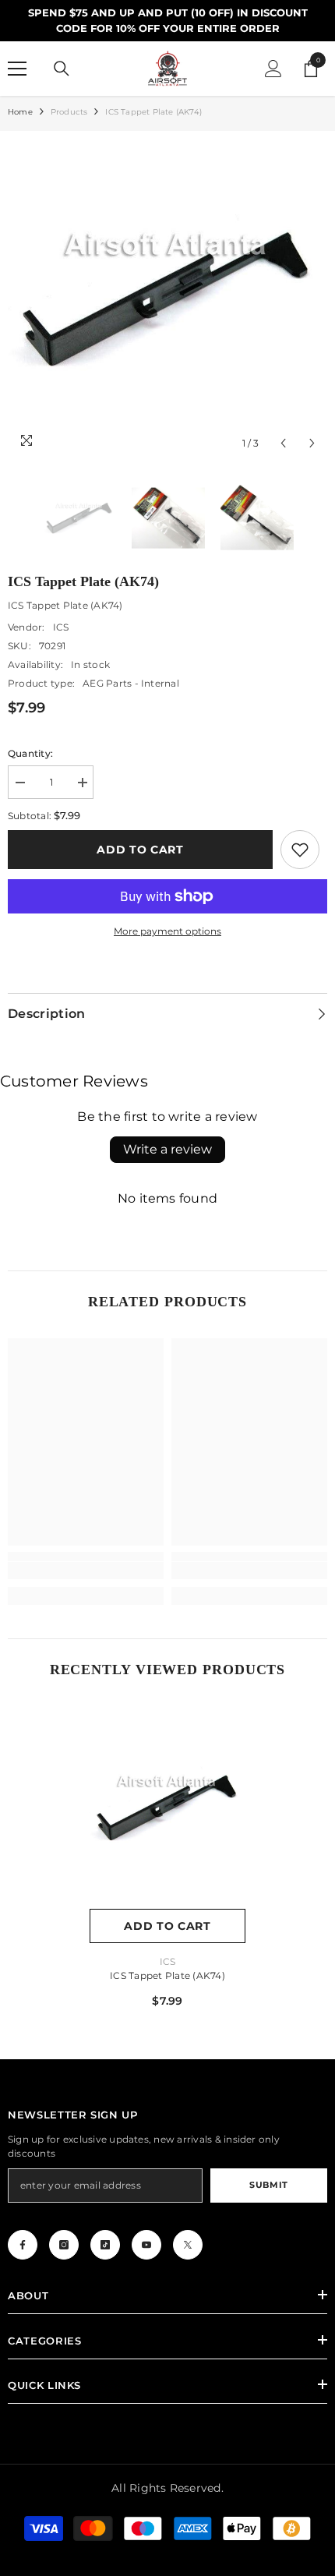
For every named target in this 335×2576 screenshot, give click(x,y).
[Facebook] (23, 2245)
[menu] (17, 69)
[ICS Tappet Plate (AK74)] (167, 1807)
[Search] (62, 69)
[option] (167, 299)
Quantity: (30, 753)
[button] (283, 443)
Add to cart (140, 850)
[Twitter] (188, 2245)
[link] (300, 850)
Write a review (167, 1149)
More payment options (167, 931)
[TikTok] (105, 2245)
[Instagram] (64, 2245)
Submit (268, 2185)
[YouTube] (146, 2245)
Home (20, 112)
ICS (61, 627)
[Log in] (273, 69)
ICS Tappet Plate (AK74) (167, 1975)
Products (69, 112)
